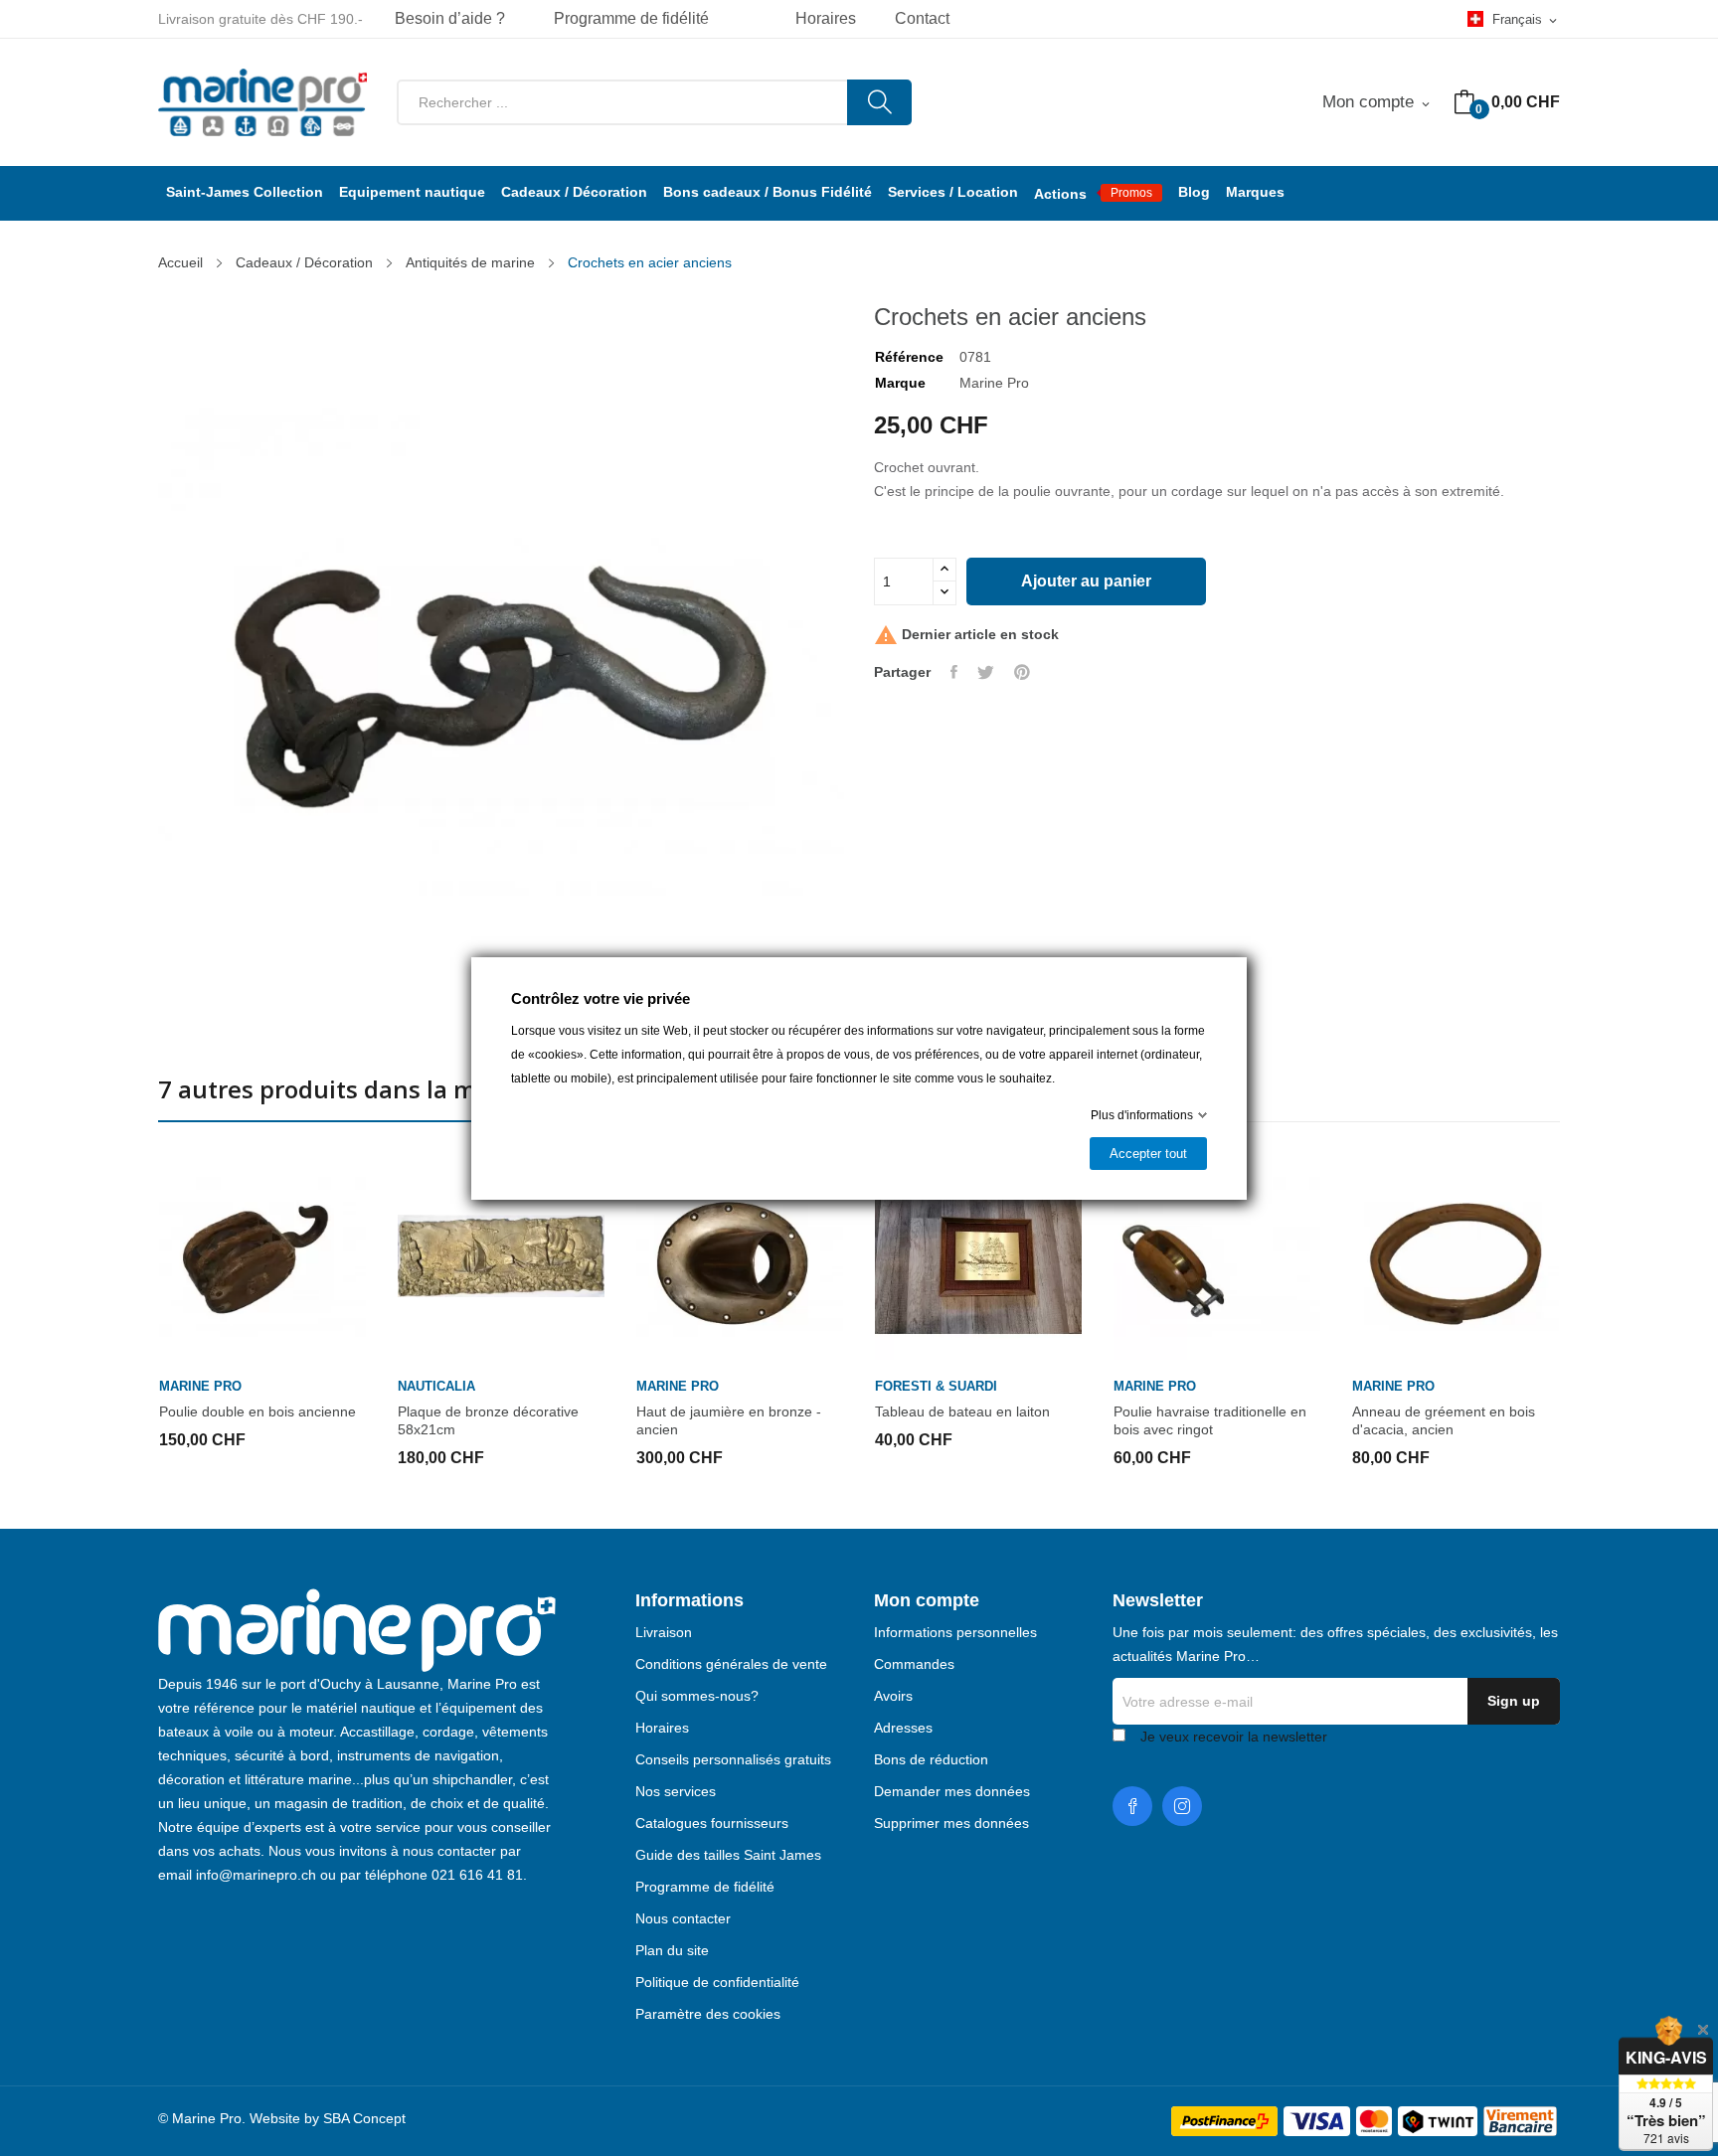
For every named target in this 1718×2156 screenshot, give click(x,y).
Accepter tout (1148, 1154)
